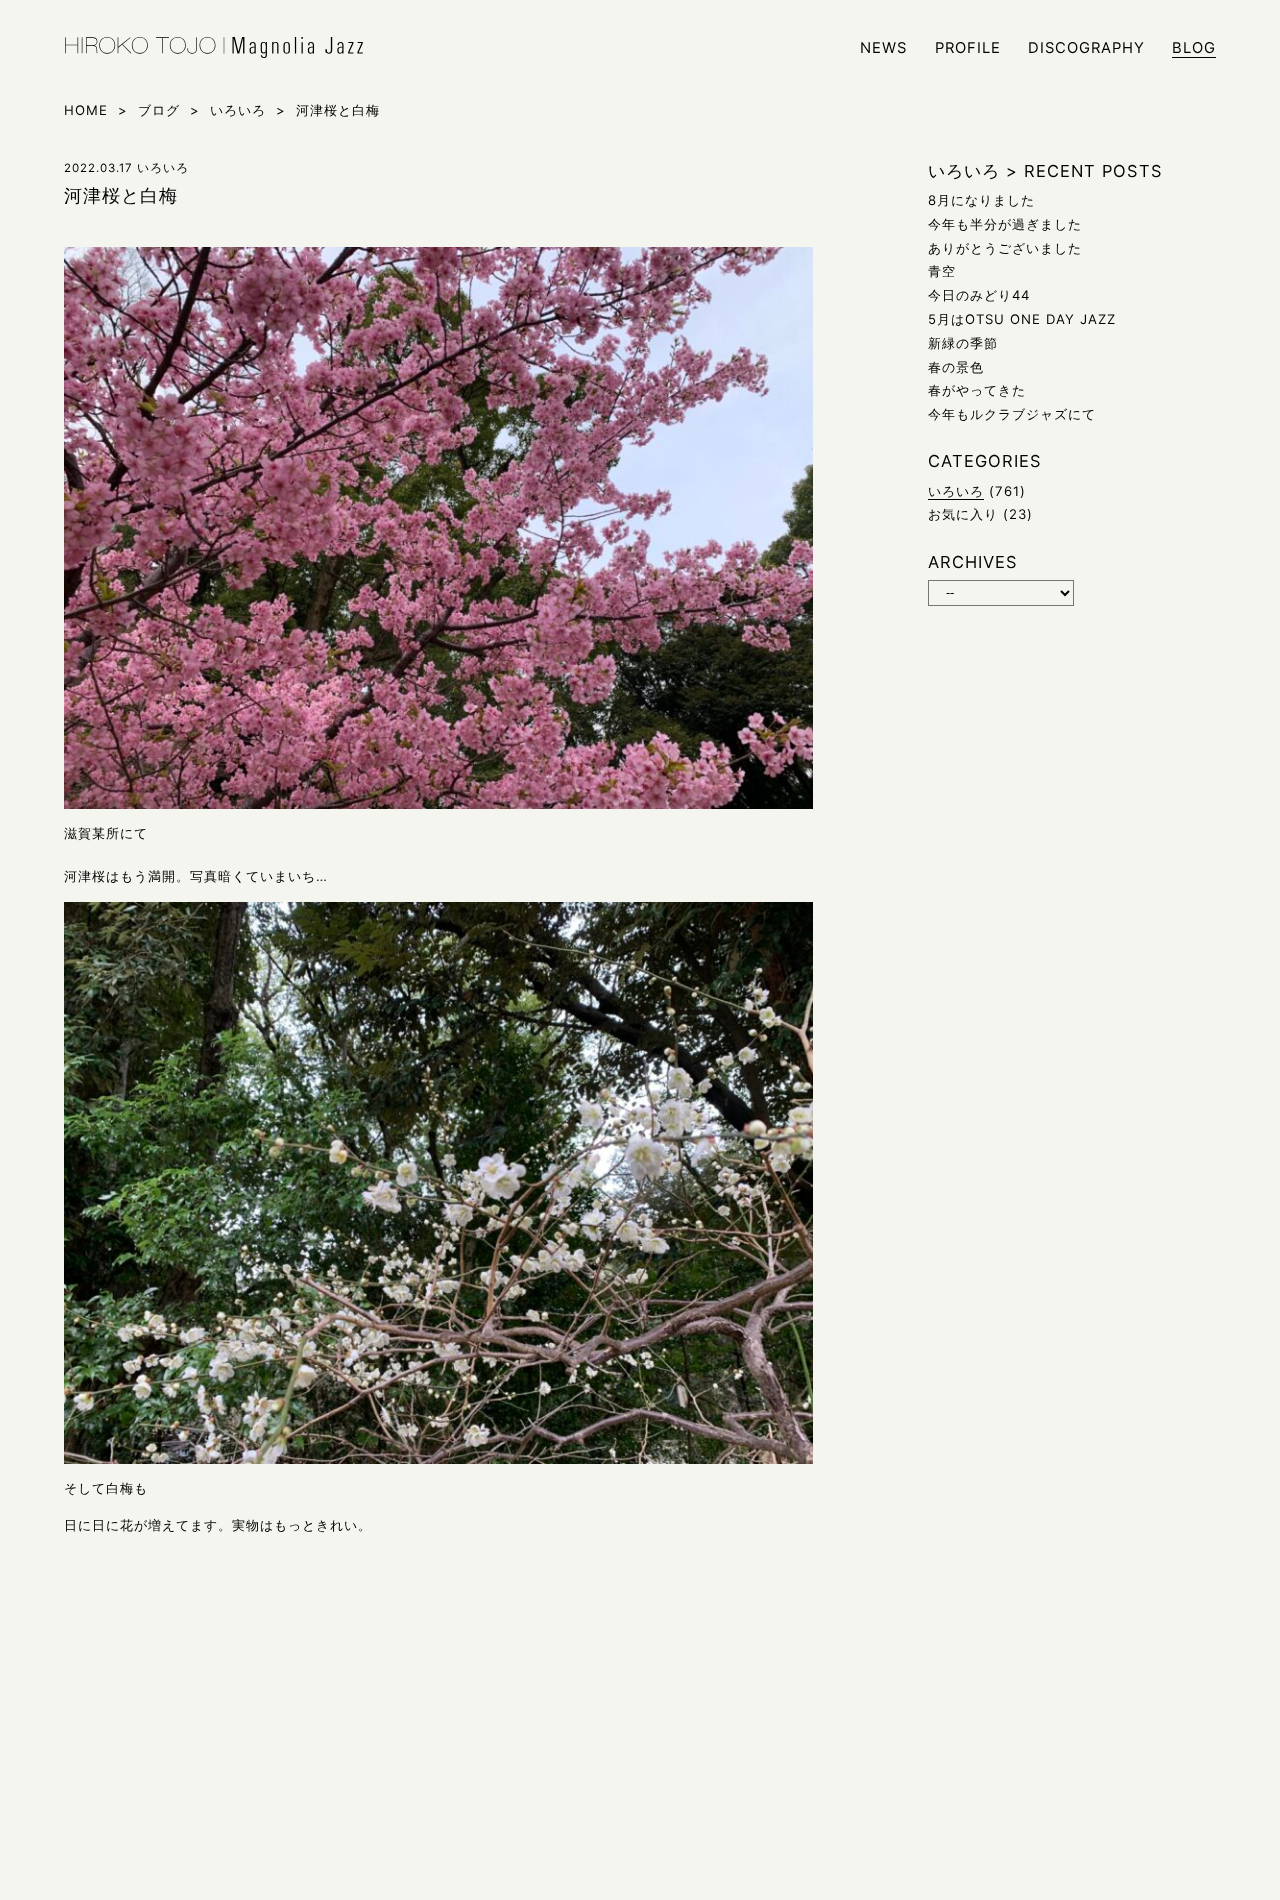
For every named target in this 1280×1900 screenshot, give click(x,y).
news (883, 49)
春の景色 (956, 367)
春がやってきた (977, 390)
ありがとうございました (1005, 248)
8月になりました (981, 200)
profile (968, 49)
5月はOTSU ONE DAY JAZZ (1022, 319)
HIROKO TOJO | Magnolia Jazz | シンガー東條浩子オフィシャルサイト (214, 48)
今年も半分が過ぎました (1005, 224)
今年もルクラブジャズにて (1012, 414)
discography (1086, 49)
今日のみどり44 (979, 295)
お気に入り (963, 514)
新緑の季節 (963, 343)
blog (1194, 49)
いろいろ (956, 491)
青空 (942, 271)
